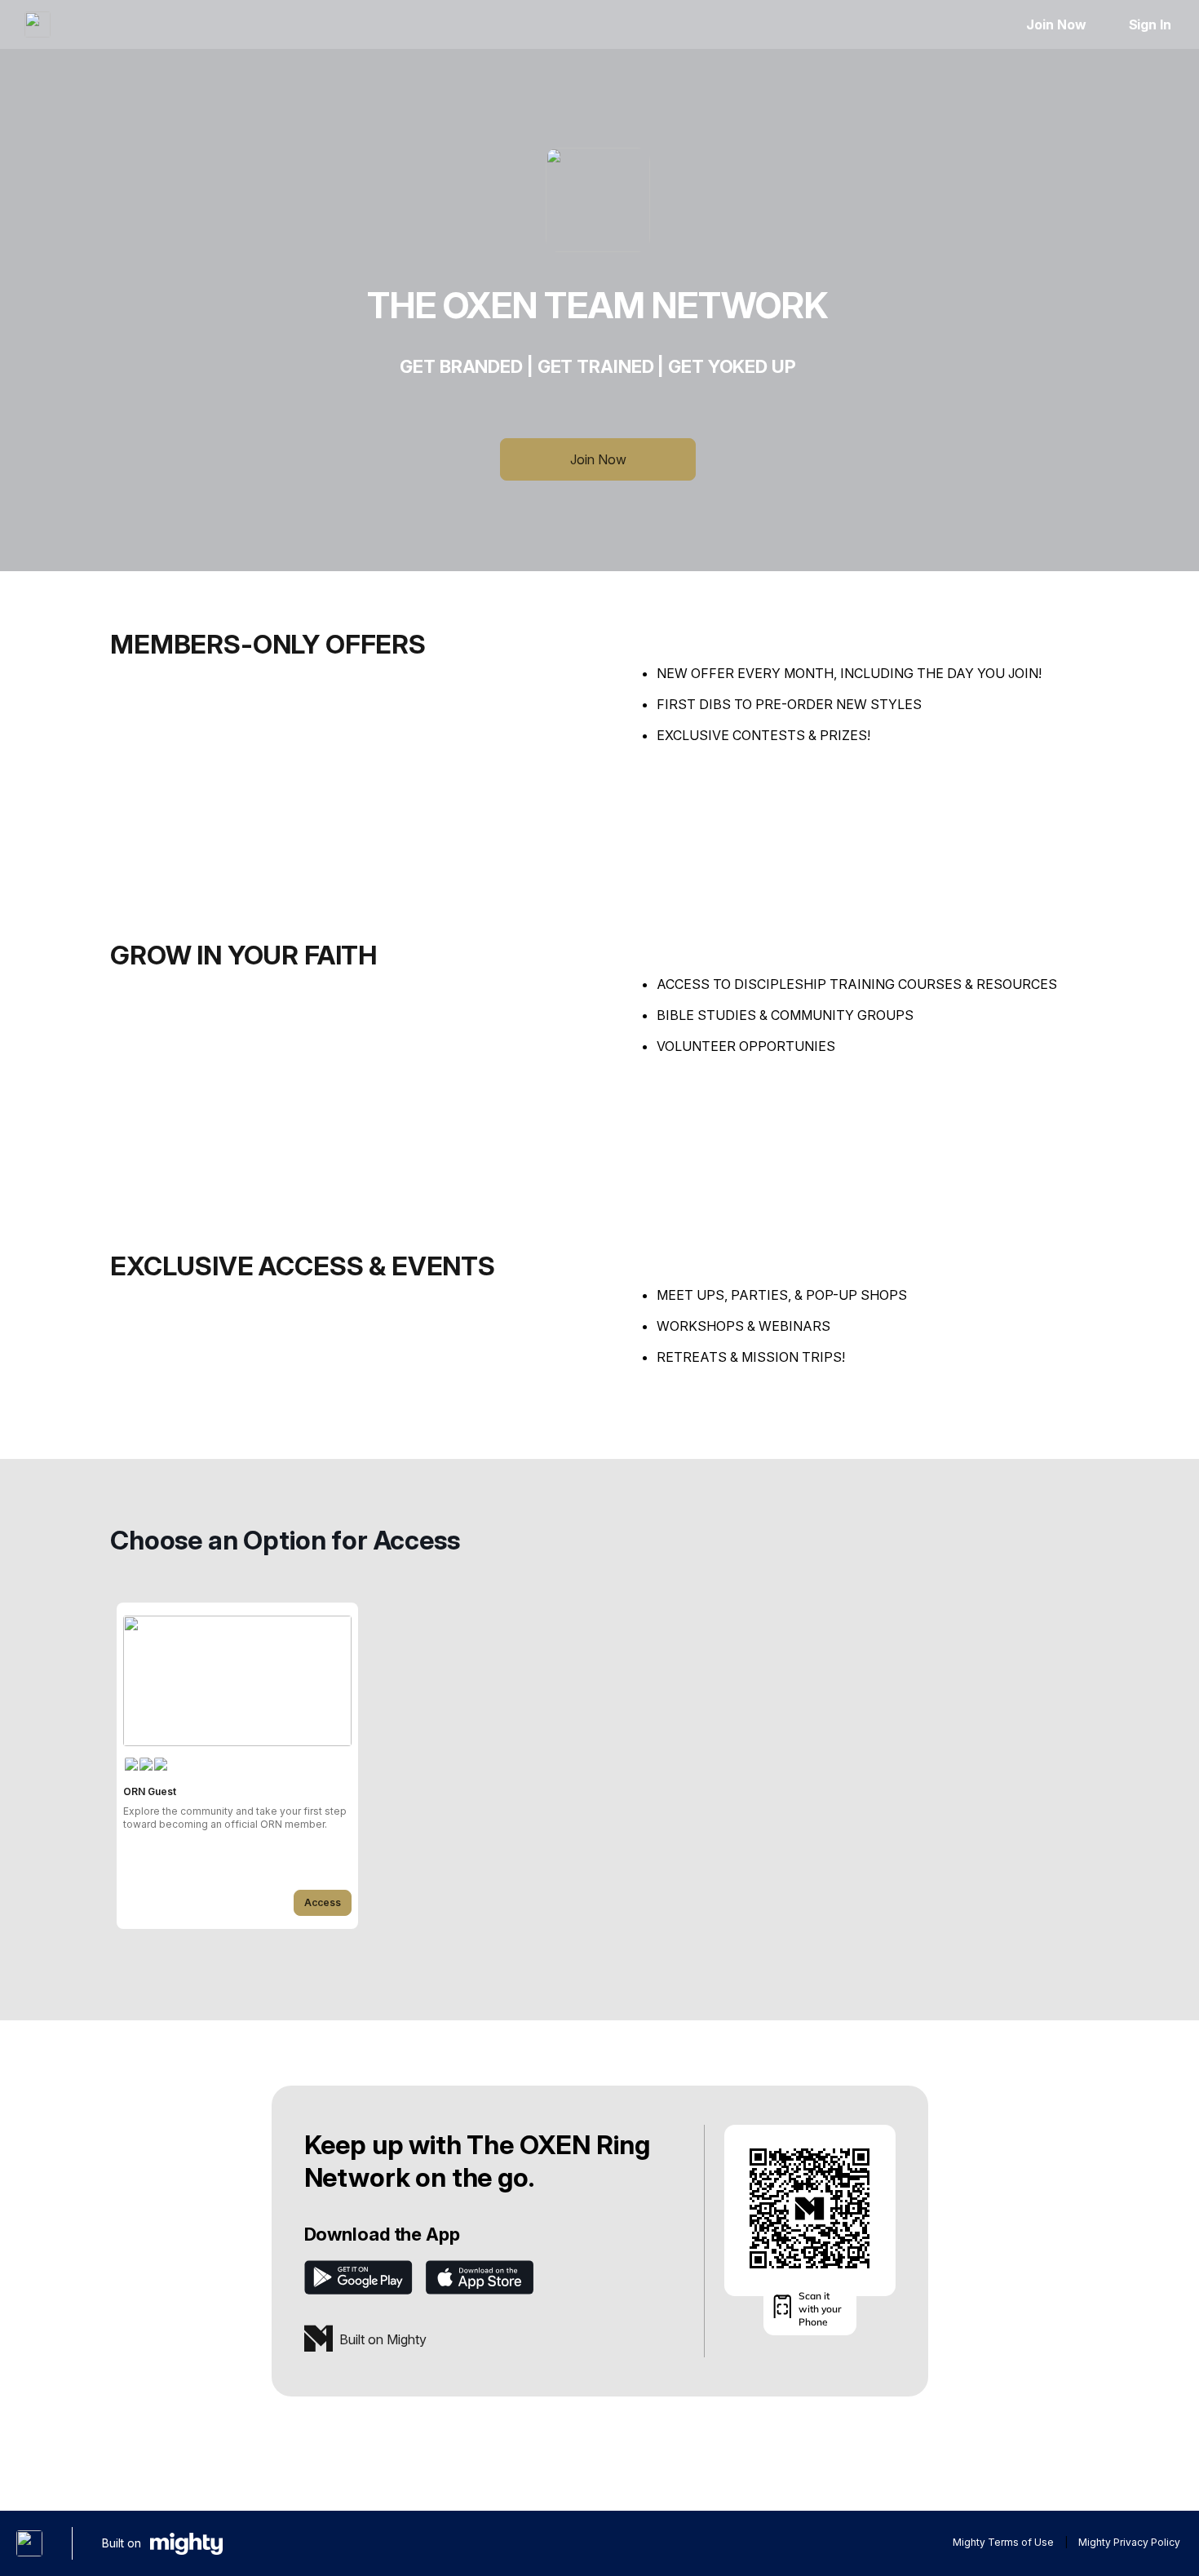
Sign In (1150, 24)
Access (323, 1902)
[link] (237, 1766)
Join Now (1056, 24)
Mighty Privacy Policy (1129, 2542)
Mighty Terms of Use (1003, 2542)
